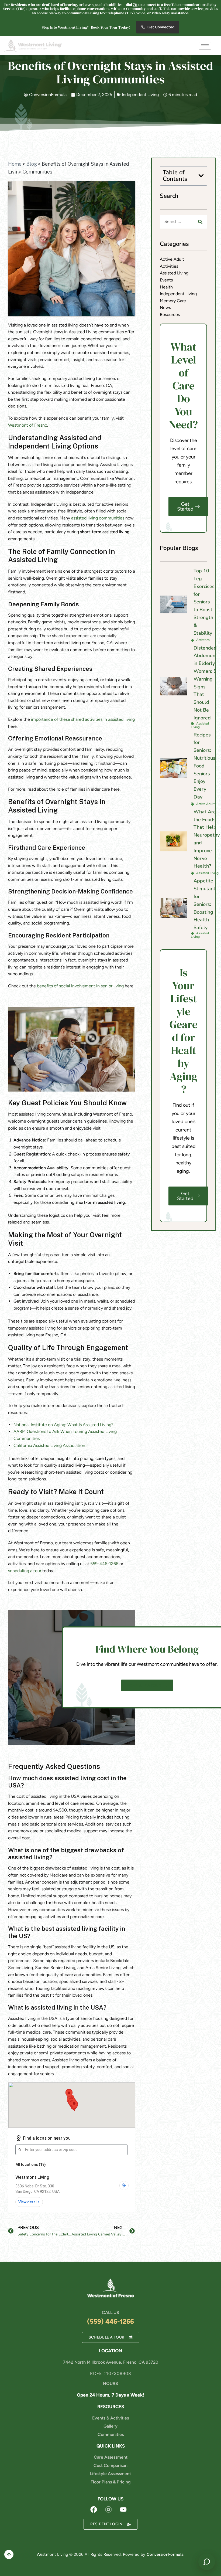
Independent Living (140, 95)
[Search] (200, 222)
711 (135, 5)
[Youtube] (123, 2509)
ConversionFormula (165, 2554)
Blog (32, 164)
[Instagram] (109, 2509)
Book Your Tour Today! (111, 27)
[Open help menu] (207, 2562)
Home (15, 164)
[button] (201, 176)
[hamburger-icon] (205, 46)
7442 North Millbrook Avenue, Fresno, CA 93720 (111, 2362)
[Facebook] (94, 2509)
